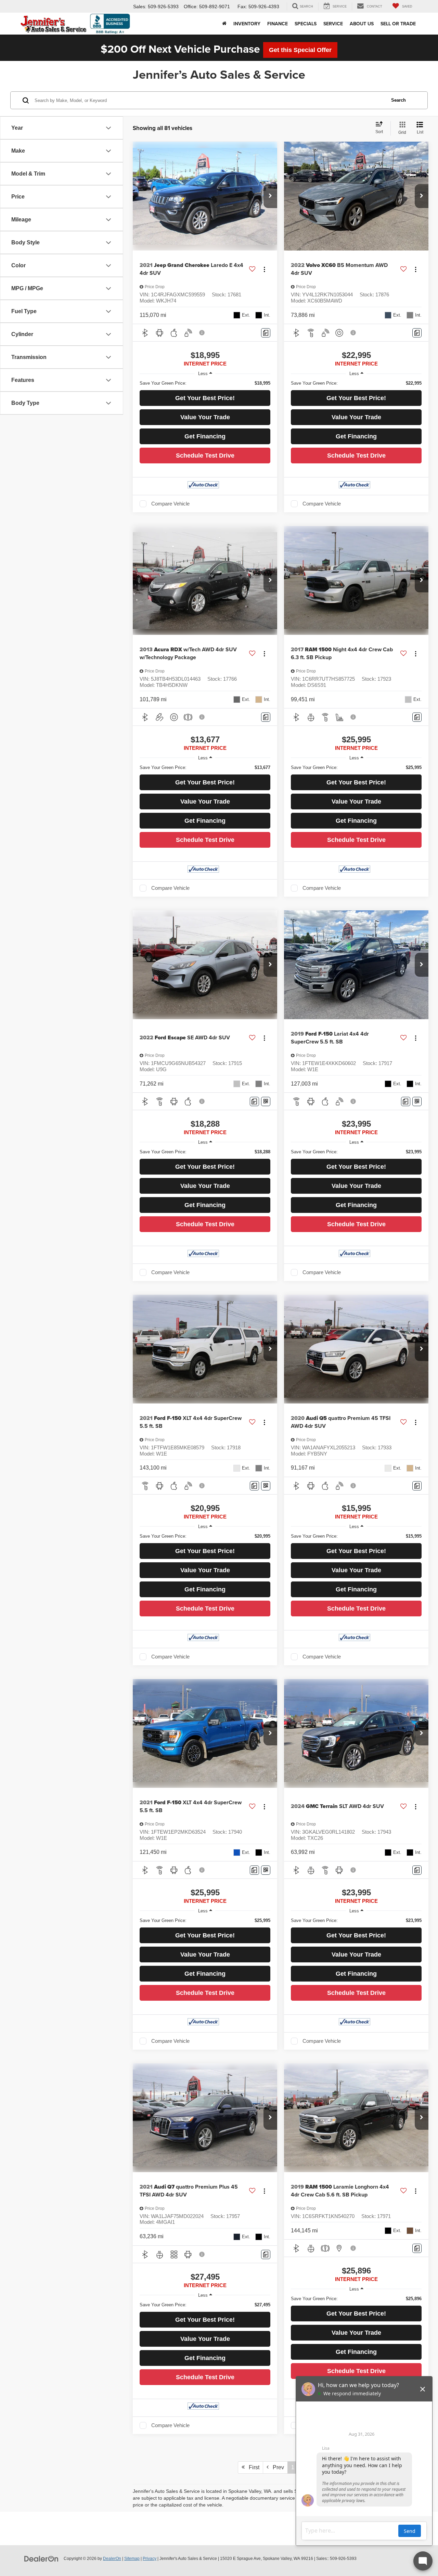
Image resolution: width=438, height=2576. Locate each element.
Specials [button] (306, 24)
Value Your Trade (205, 417)
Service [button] (333, 24)
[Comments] (266, 333)
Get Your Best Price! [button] (205, 398)
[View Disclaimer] (202, 333)
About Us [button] (362, 24)
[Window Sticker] (266, 1101)
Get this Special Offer (300, 50)
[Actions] (264, 269)
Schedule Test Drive (205, 456)
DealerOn (112, 2559)
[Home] (224, 24)
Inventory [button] (247, 24)
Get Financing (205, 436)
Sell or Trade (398, 24)
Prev (276, 2467)
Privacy (150, 2559)
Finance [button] (278, 24)
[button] (270, 196)
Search (398, 100)
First (252, 2467)
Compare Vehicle (170, 504)
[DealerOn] (41, 2558)
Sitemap (132, 2559)
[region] (205, 383)
